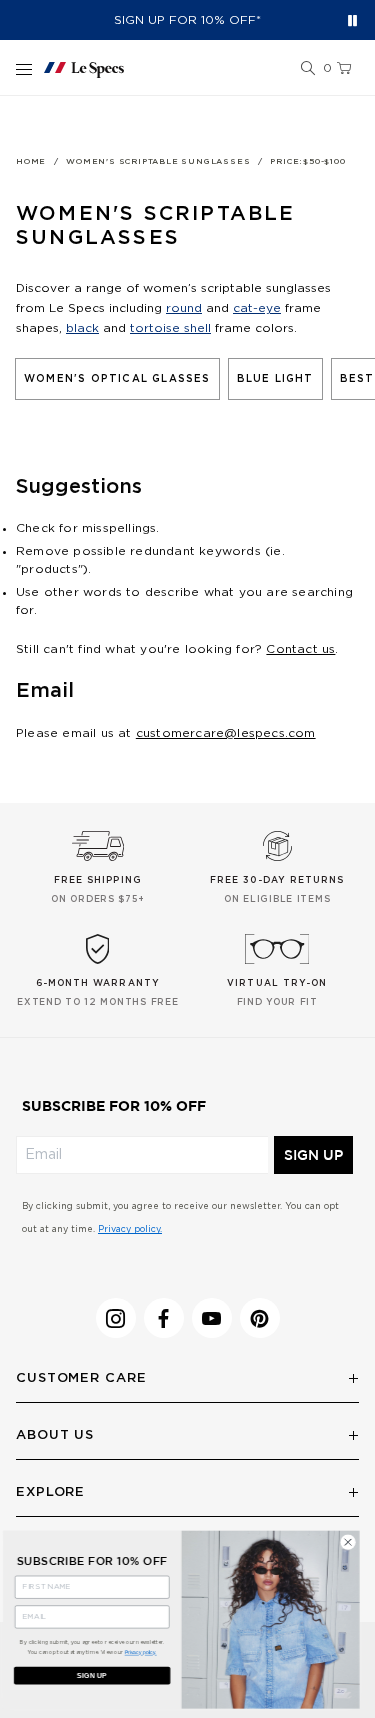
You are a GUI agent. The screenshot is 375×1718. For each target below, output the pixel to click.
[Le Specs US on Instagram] (116, 1318)
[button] (308, 69)
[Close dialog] (354, 1542)
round (184, 308)
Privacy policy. (130, 1229)
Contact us (300, 649)
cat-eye (257, 308)
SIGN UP (313, 1155)
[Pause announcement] (352, 20)
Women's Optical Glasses (117, 379)
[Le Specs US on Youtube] (212, 1318)
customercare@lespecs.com (226, 733)
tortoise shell (170, 328)
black (82, 328)
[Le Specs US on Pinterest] (260, 1318)
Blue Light (275, 379)
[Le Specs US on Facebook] (164, 1318)
